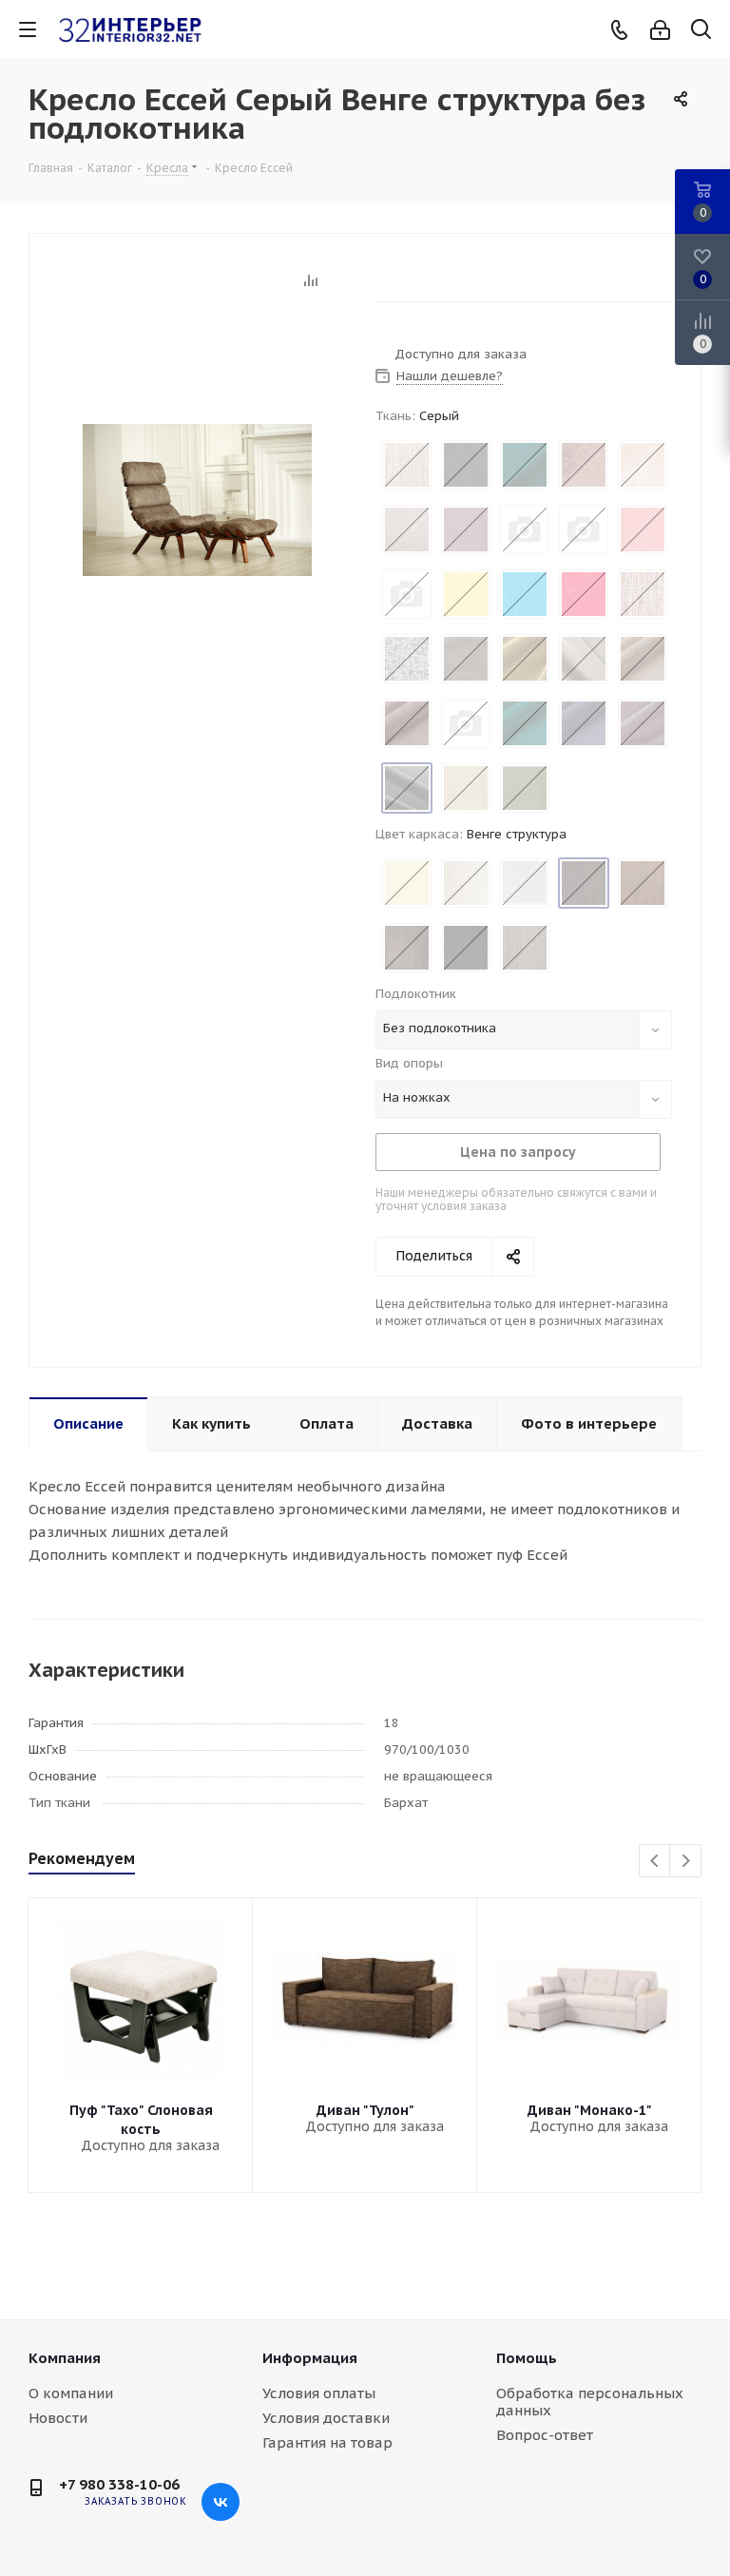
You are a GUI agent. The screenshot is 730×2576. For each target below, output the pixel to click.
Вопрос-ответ (545, 2435)
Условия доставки (326, 2418)
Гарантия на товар (327, 2442)
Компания (65, 2358)
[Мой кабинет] (660, 30)
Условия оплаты (319, 2393)
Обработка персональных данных (590, 2402)
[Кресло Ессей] (197, 499)
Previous (655, 1862)
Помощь (527, 2358)
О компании (71, 2393)
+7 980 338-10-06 (119, 2484)
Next (686, 1862)
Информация (310, 2358)
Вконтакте (221, 2502)
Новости (58, 2418)
